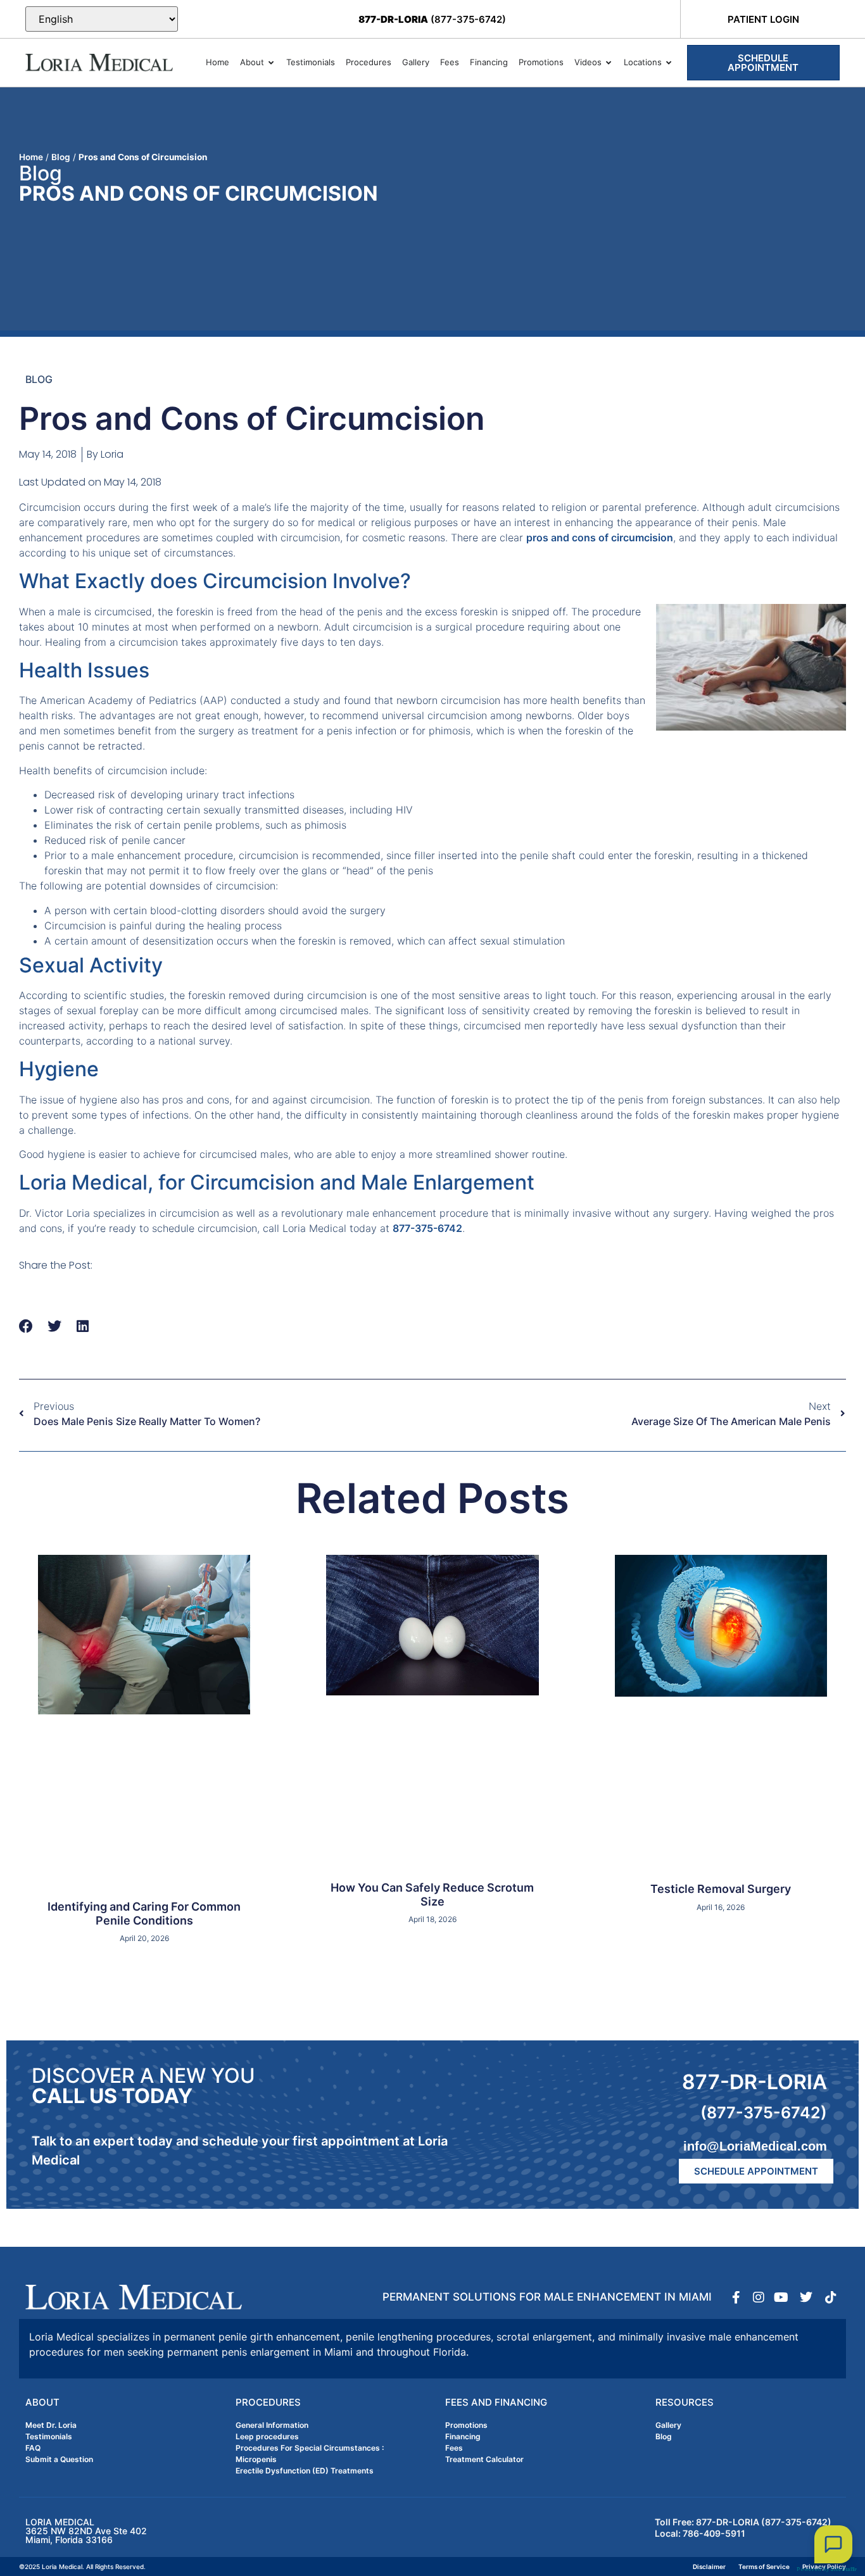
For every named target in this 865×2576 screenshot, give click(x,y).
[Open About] (271, 63)
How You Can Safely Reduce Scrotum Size (432, 1894)
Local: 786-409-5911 (700, 2533)
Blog (61, 157)
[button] (26, 1326)
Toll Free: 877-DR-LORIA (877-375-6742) (743, 2522)
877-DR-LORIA (755, 2082)
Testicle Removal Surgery (721, 1889)
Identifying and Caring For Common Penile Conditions (144, 1913)
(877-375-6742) (432, 19)
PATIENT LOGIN (763, 19)
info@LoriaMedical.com (755, 2146)
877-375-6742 (427, 1228)
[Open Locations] (669, 63)
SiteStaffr (843, 2569)
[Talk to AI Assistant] (833, 2544)
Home (31, 157)
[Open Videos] (609, 63)
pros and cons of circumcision (600, 537)
